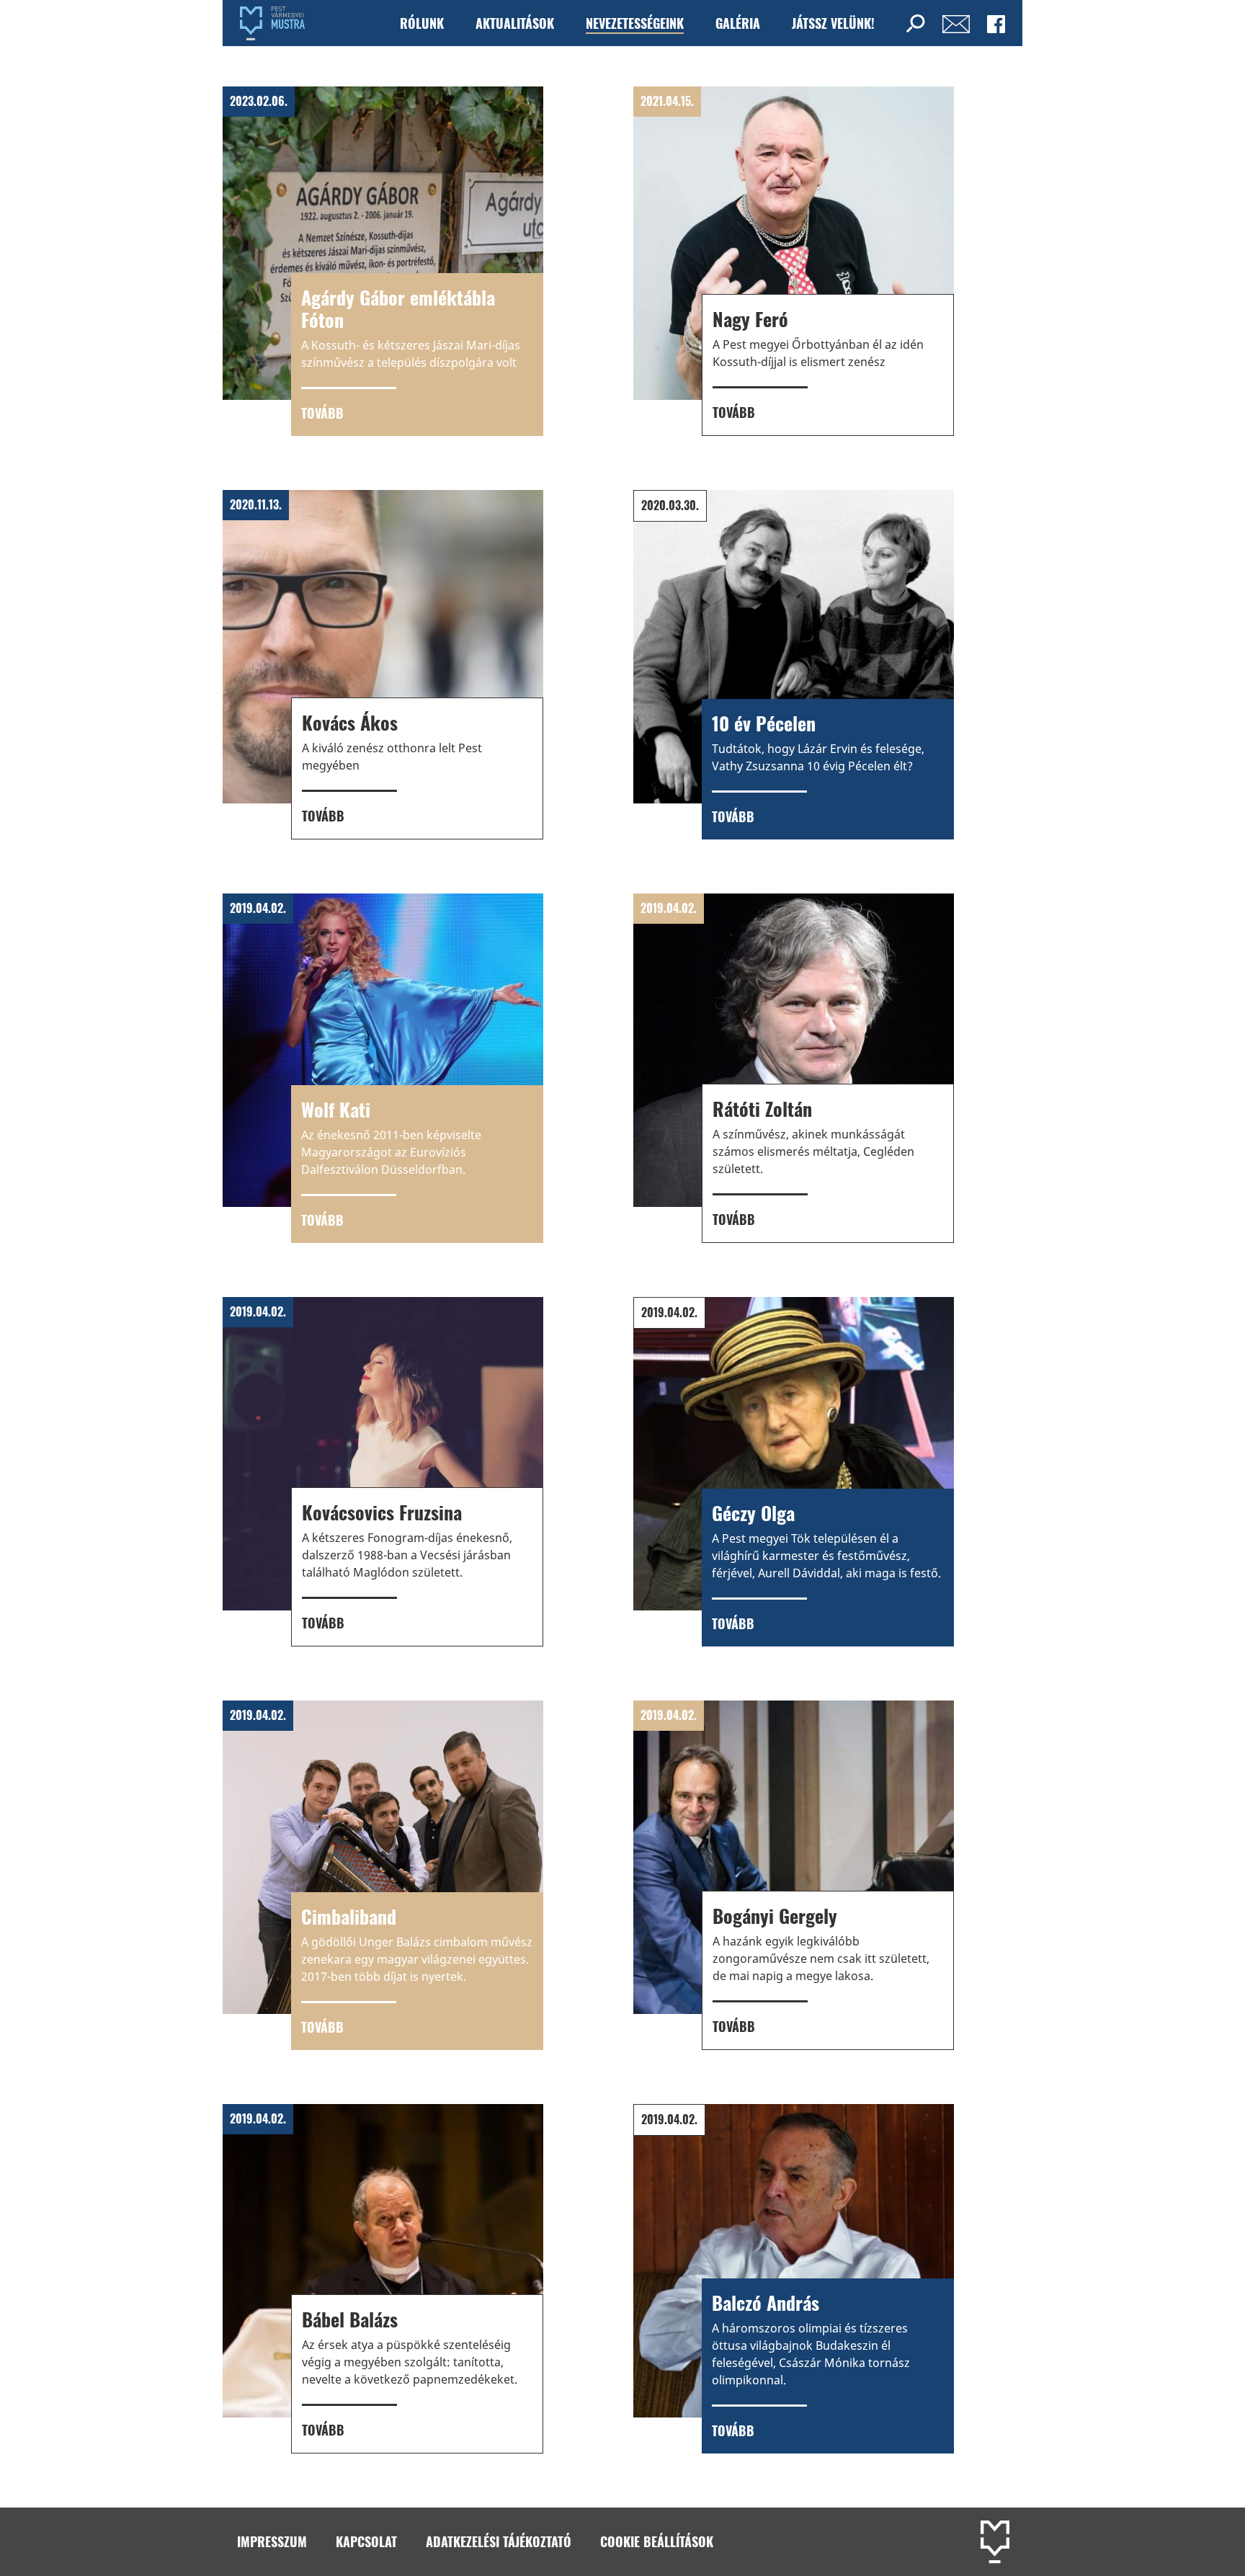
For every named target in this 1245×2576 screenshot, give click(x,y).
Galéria (738, 23)
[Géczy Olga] (794, 1472)
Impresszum (272, 2541)
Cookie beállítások (657, 2541)
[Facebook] (996, 23)
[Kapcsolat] (956, 23)
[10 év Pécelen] (794, 665)
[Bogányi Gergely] (794, 1875)
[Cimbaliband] (383, 1875)
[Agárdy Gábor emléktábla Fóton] (383, 261)
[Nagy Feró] (794, 261)
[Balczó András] (794, 2279)
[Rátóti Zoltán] (794, 1068)
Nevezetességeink (635, 23)
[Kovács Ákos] (383, 665)
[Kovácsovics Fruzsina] (383, 1472)
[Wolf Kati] (383, 1068)
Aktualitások (515, 23)
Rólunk (422, 23)
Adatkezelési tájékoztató (499, 2541)
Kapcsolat (366, 2541)
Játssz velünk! (833, 23)
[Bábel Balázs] (383, 2279)
